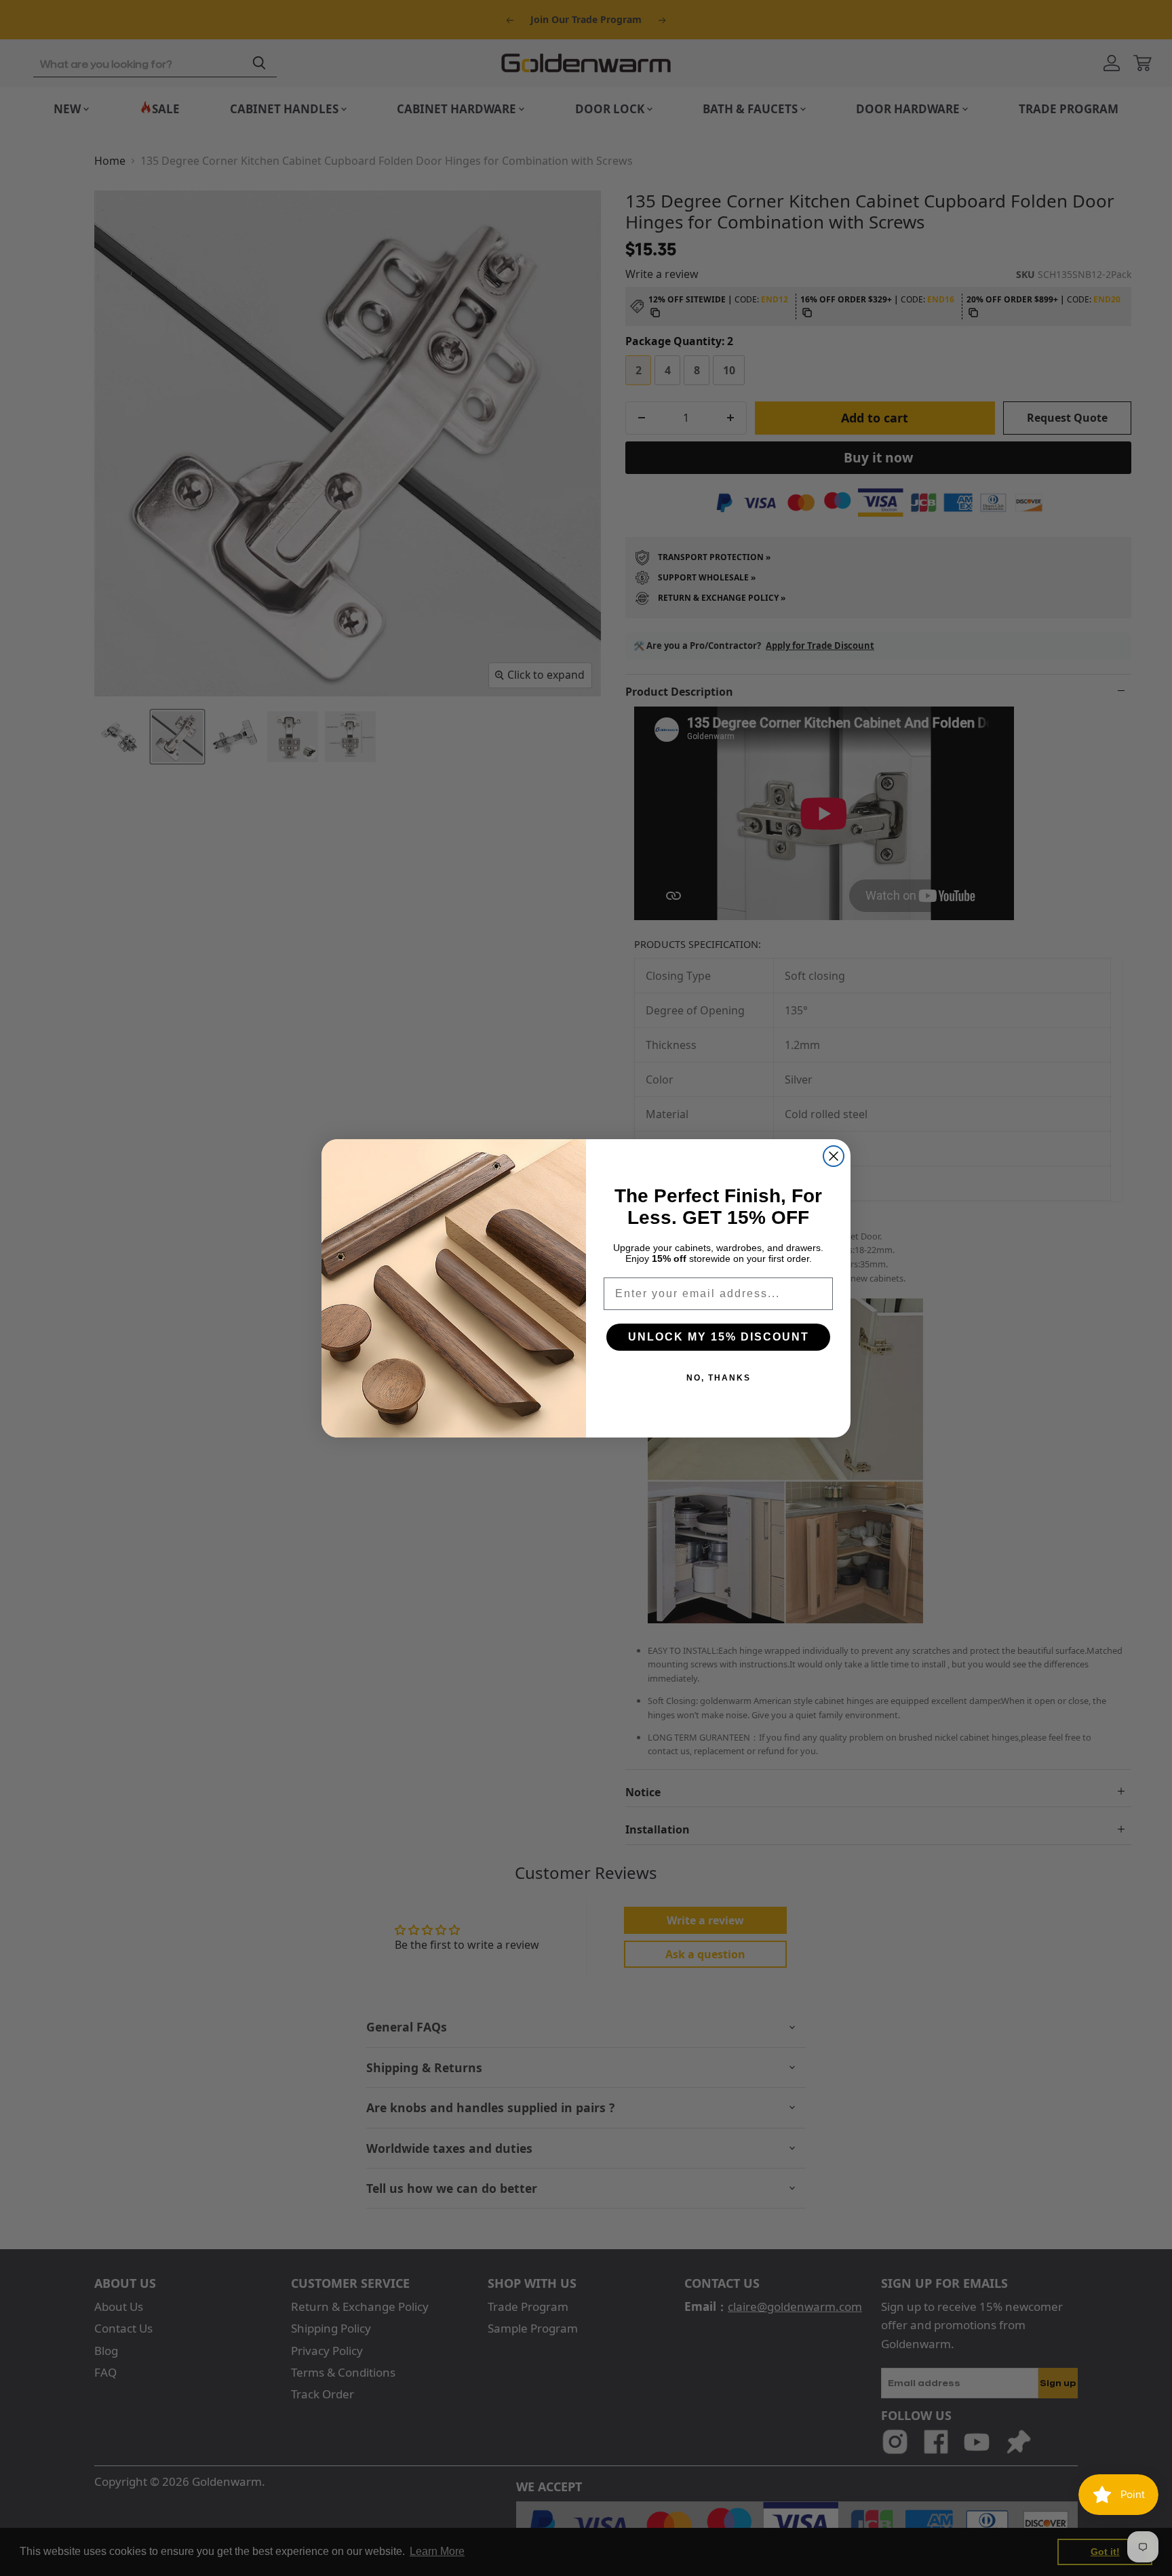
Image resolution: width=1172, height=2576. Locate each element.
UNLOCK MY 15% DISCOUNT (719, 1337)
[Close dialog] (834, 1156)
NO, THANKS (719, 1378)
